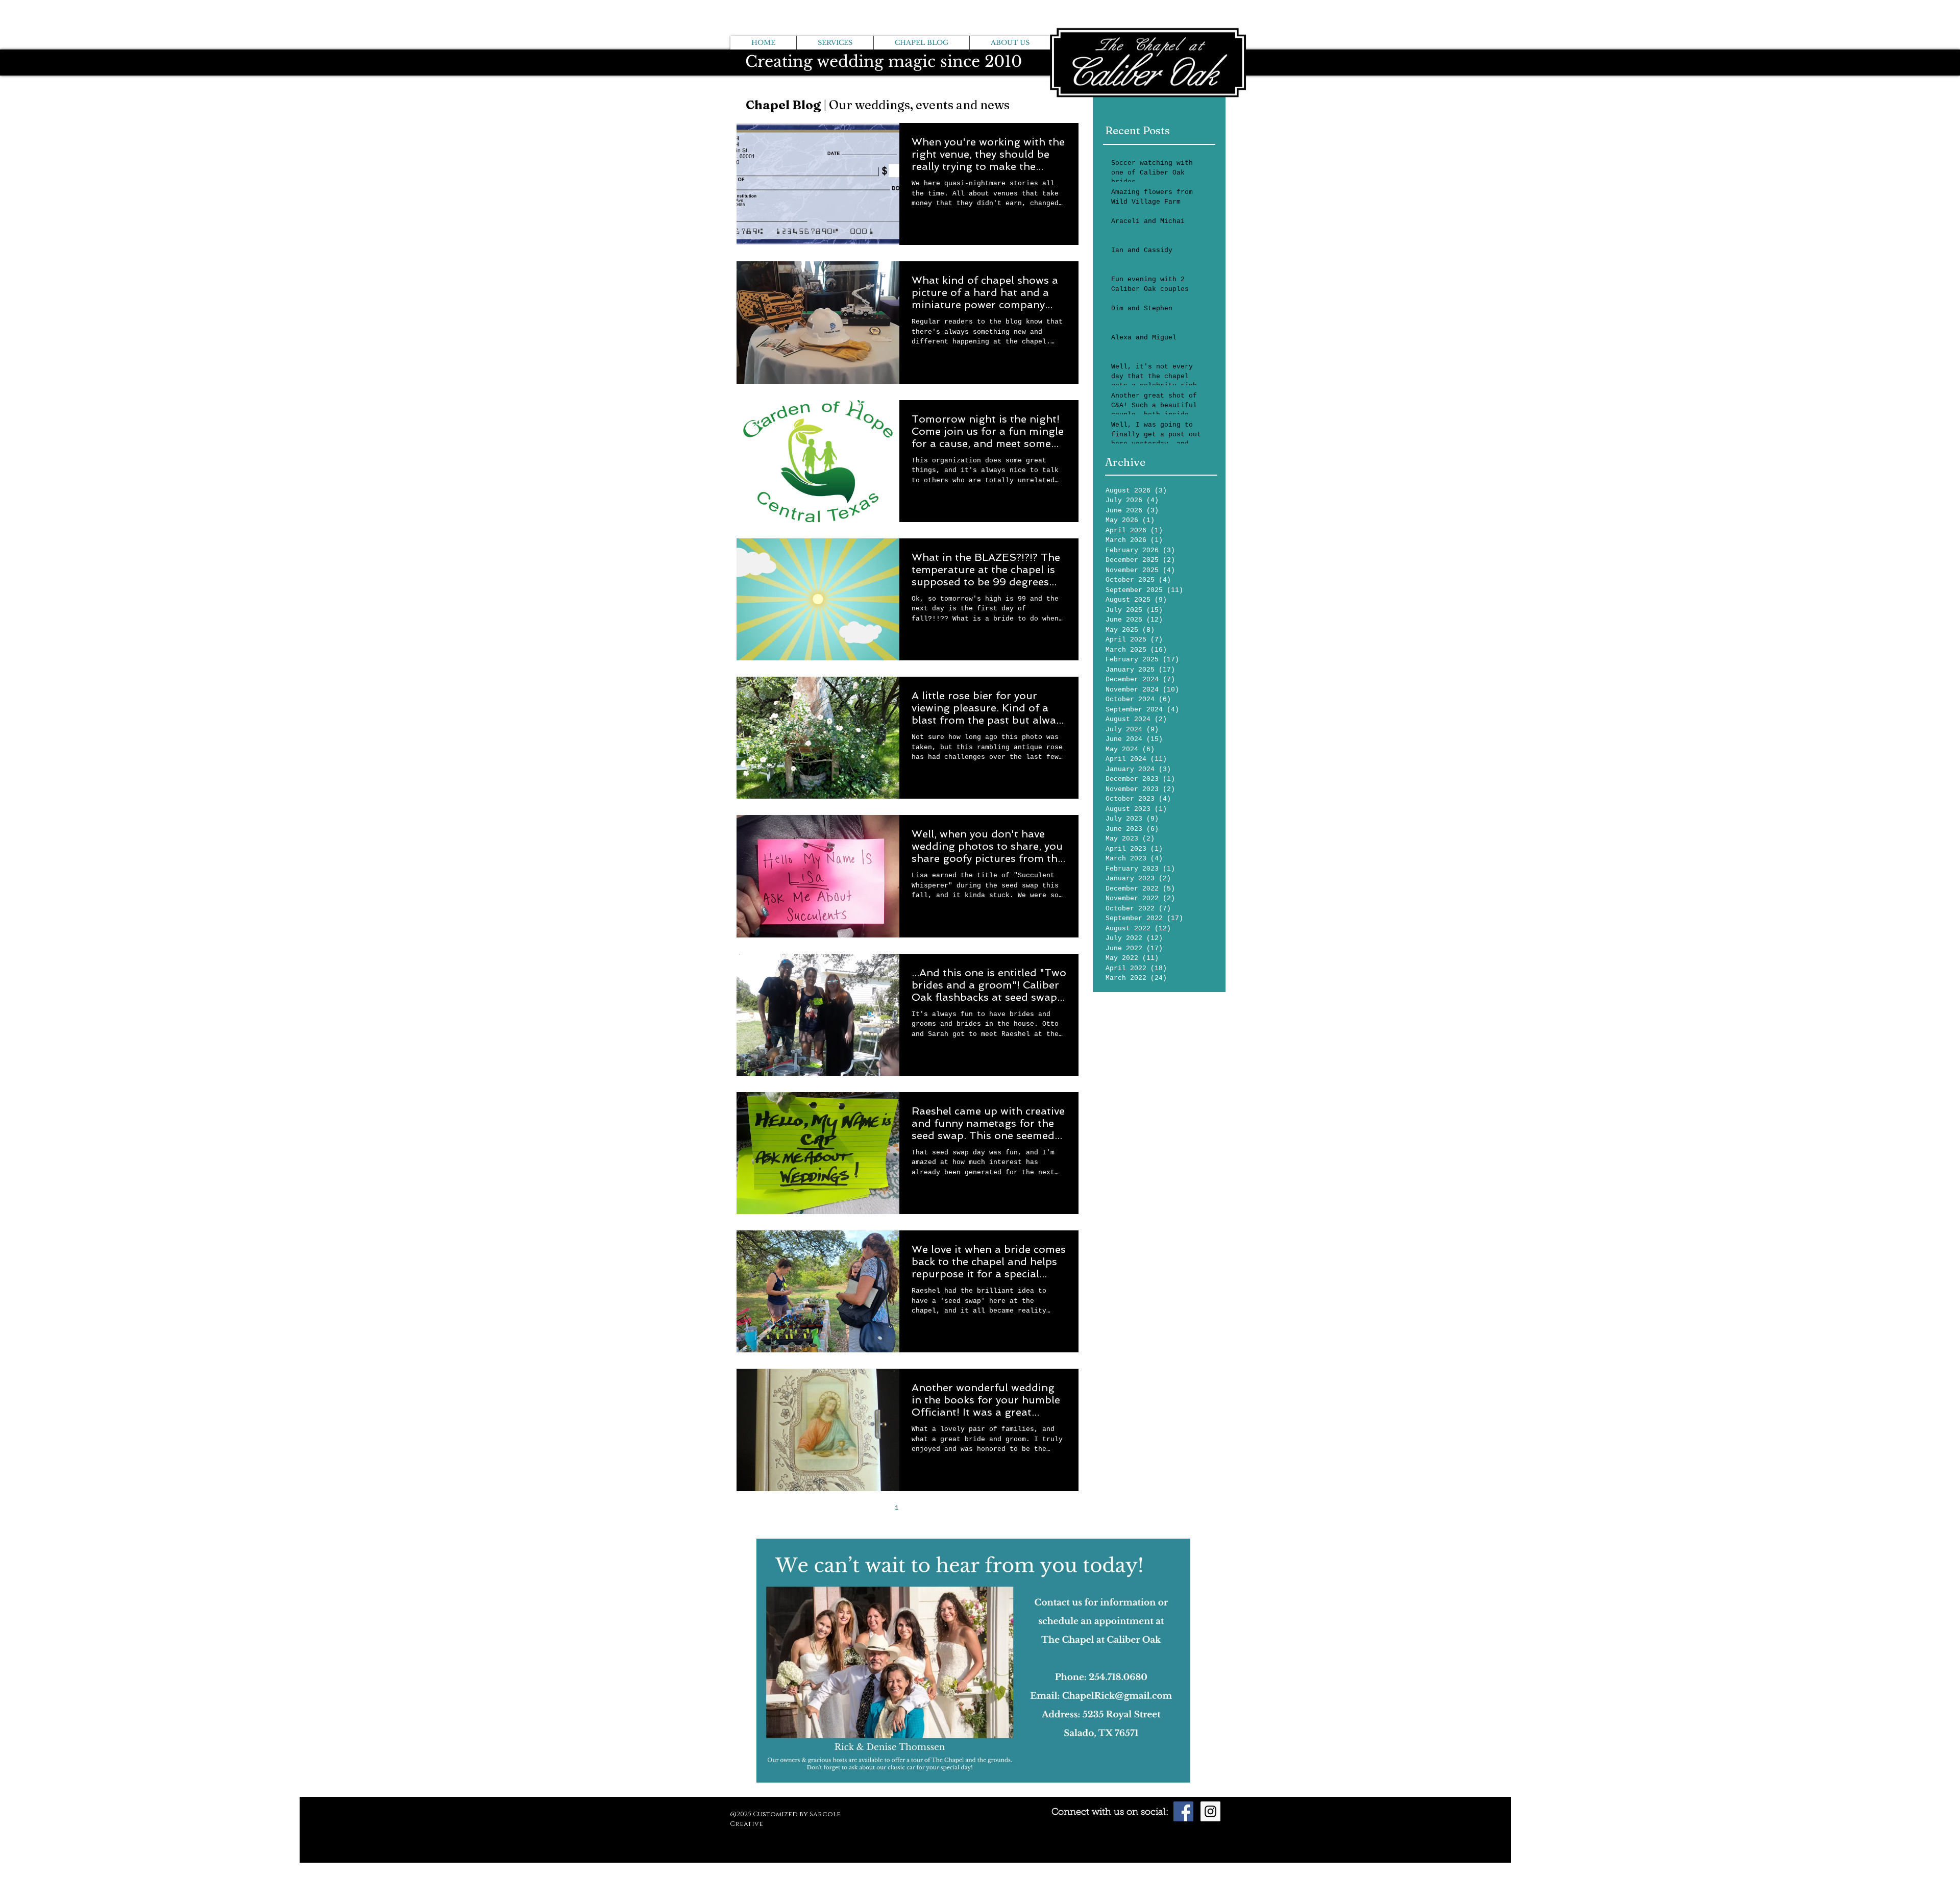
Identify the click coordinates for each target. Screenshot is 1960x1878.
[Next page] (940, 1509)
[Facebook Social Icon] (1183, 1811)
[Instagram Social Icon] (1210, 1811)
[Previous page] (875, 1509)
